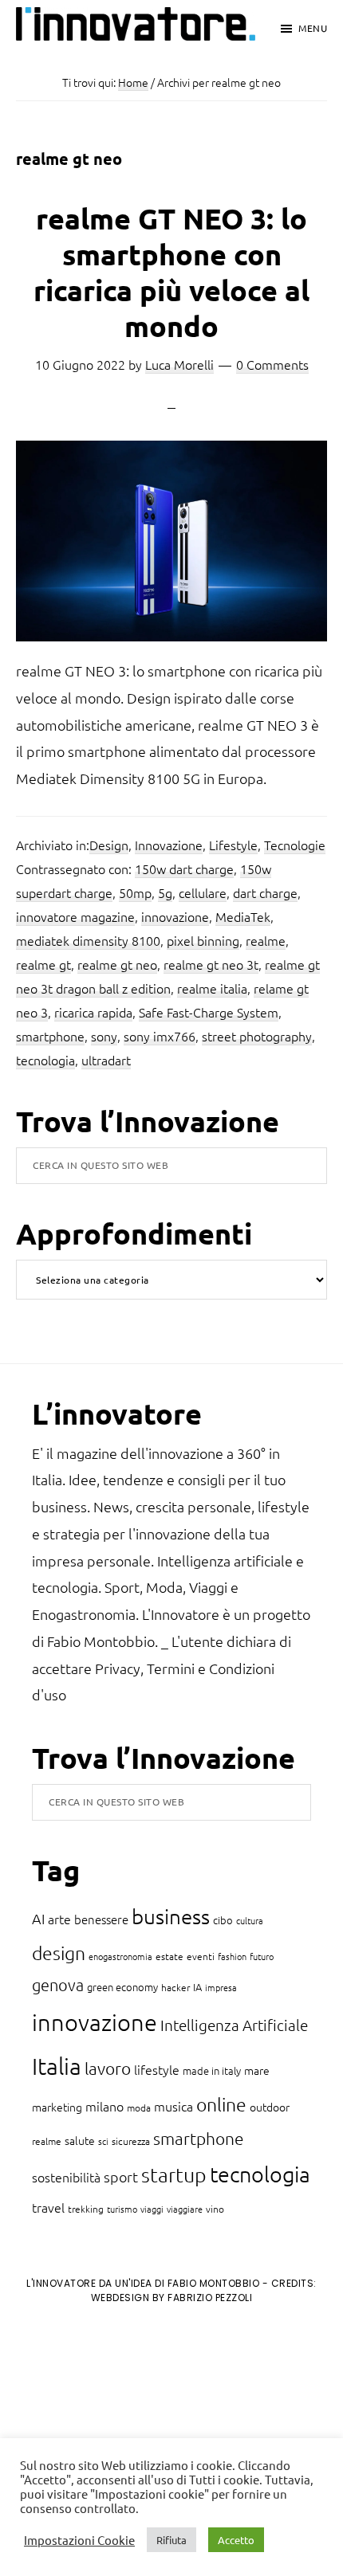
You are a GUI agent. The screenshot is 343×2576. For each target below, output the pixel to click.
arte (59, 1919)
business (171, 1916)
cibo (223, 1920)
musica (173, 2106)
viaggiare (185, 2209)
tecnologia (45, 1060)
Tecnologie (295, 845)
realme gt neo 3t (211, 964)
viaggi (152, 2209)
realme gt (43, 964)
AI (38, 1918)
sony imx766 (160, 1036)
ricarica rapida (93, 1012)
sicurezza (131, 2141)
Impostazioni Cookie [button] (79, 2540)
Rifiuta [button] (171, 2540)
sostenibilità (66, 2177)
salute (80, 2140)
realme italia (212, 988)
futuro (262, 1956)
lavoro (108, 2068)
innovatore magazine (75, 916)
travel (48, 2207)
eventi (201, 1956)
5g (165, 892)
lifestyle (157, 2069)
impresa (221, 1987)
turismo (122, 2209)
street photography (257, 1036)
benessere (101, 1919)
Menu (313, 28)
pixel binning (203, 940)
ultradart (106, 1060)
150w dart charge (184, 868)
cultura (250, 1920)
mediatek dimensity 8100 (88, 940)
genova (58, 1985)
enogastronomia (120, 1956)
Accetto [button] (236, 2540)
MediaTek (243, 916)
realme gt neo (117, 964)
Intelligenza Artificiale (234, 2025)
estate (170, 1956)
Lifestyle (233, 845)
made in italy (212, 2070)
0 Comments (272, 364)
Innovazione (169, 845)
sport (121, 2176)
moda (139, 2107)
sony (104, 1036)
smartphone (50, 1036)
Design (109, 845)
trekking (86, 2209)
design (59, 1953)
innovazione (175, 916)
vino (215, 2209)
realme (266, 940)
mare (257, 2070)
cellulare (203, 892)
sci (103, 2141)
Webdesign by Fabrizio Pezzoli (172, 2298)
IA (197, 1987)
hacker (175, 1987)
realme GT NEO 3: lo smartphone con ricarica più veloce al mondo (171, 272)
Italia (57, 2066)
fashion (232, 1956)
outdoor (270, 2107)
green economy (122, 1987)
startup (174, 2174)
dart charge (265, 892)
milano (104, 2106)
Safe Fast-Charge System (209, 1012)
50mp (135, 892)
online (221, 2104)
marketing (57, 2107)
